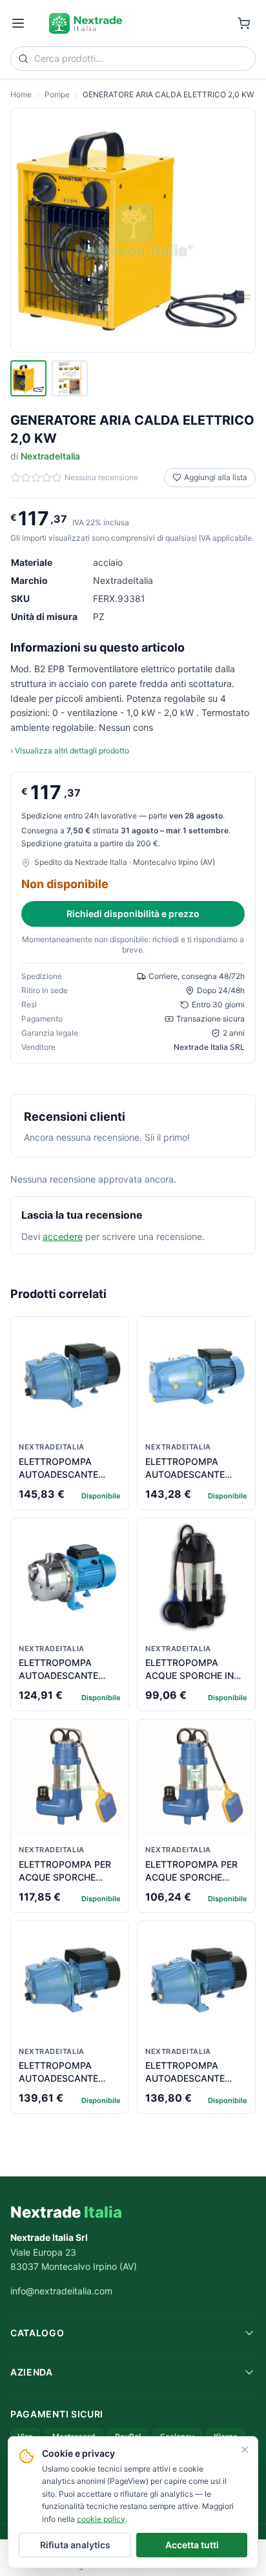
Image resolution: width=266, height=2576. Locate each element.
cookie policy (101, 2519)
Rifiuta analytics (75, 2545)
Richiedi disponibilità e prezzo (133, 914)
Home (21, 94)
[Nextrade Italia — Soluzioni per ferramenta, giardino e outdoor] (85, 23)
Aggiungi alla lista (216, 477)
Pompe (57, 94)
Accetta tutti (192, 2545)
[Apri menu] (18, 23)
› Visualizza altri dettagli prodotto (70, 751)
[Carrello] (244, 23)
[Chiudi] (245, 2450)
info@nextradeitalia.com (61, 2291)
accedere (63, 1236)
